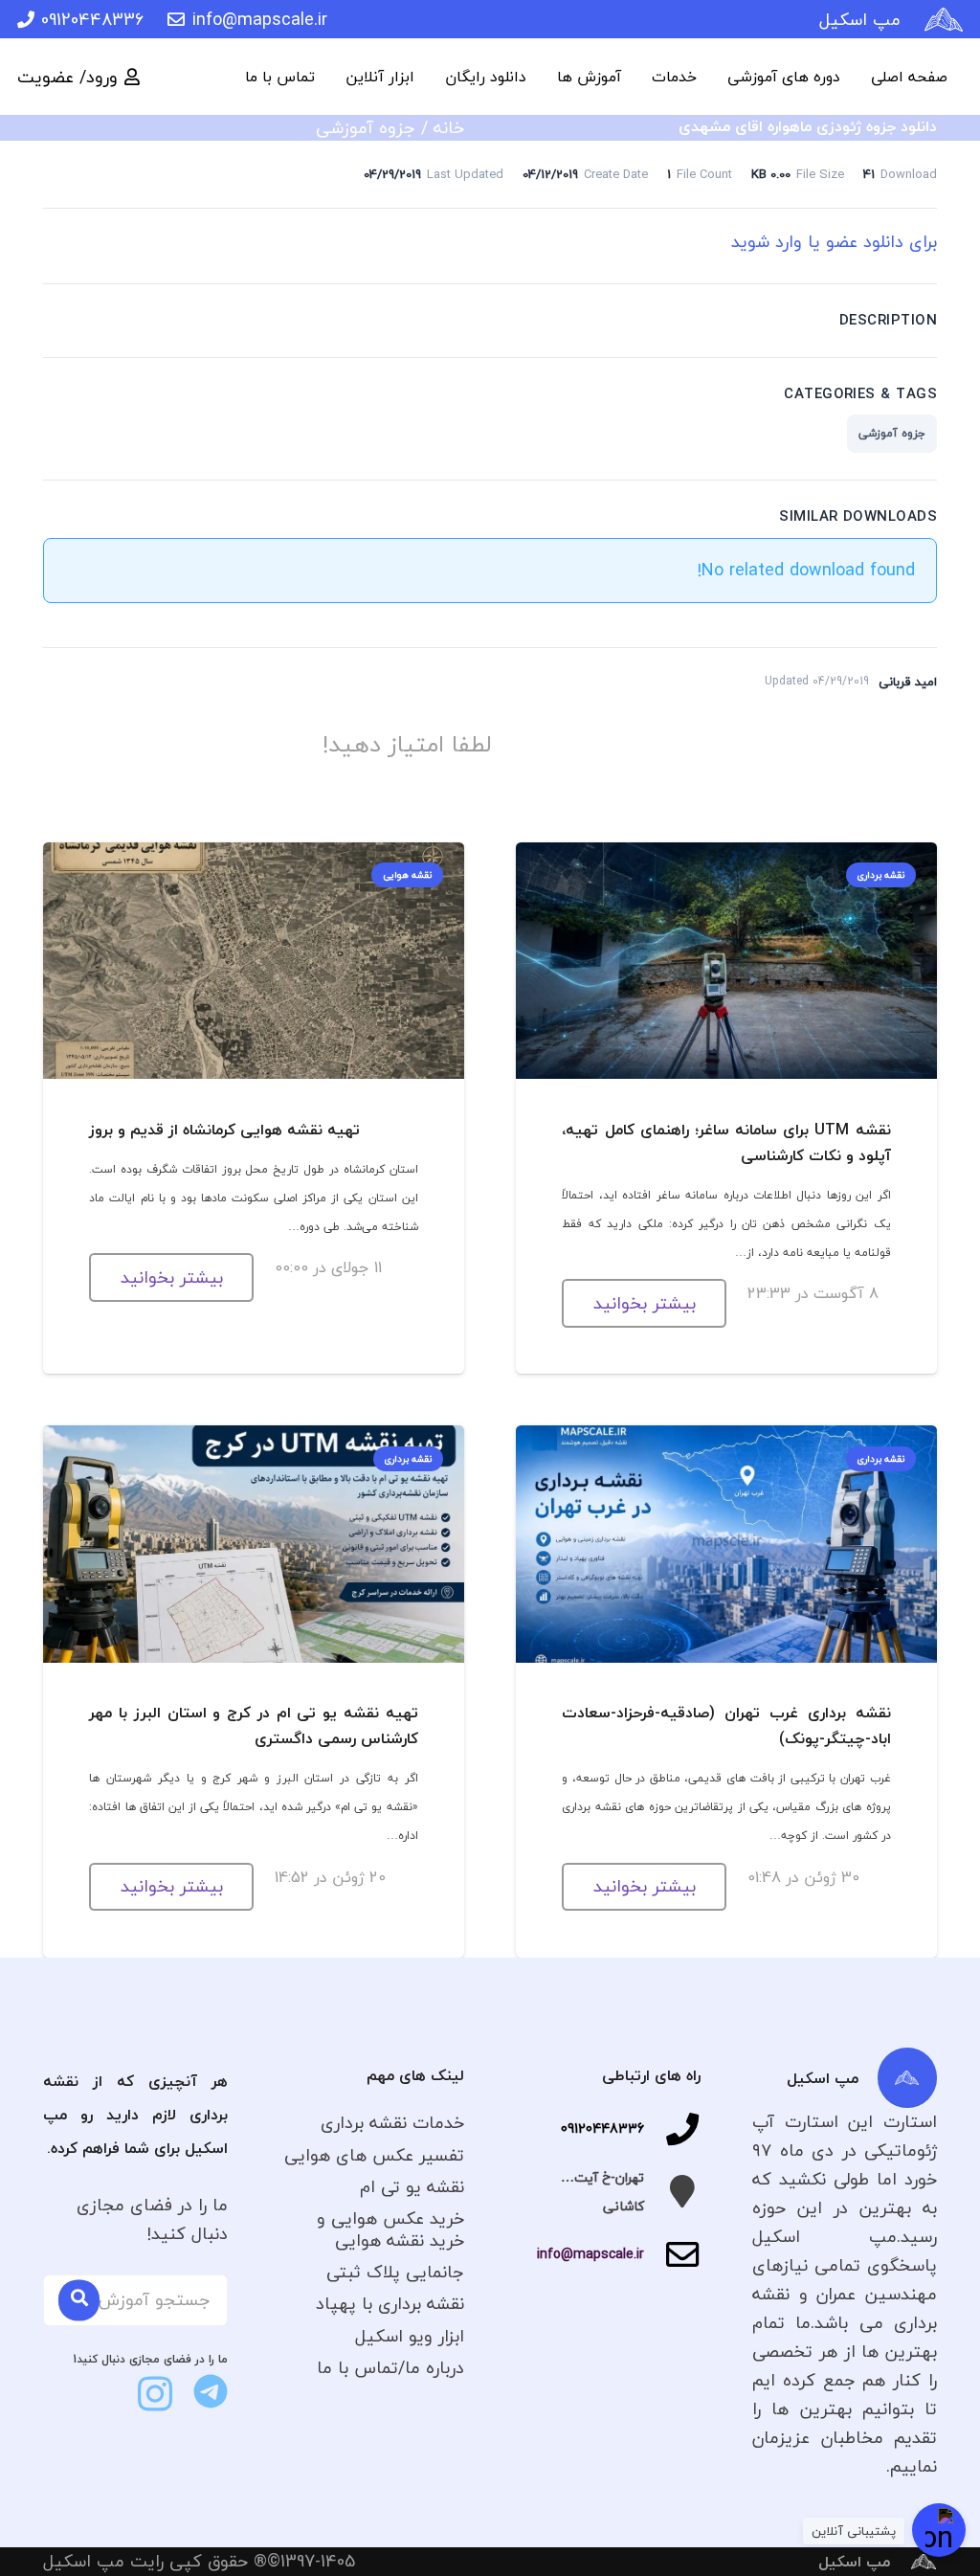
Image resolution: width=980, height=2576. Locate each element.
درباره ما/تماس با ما (390, 2368)
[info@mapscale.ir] (672, 2254)
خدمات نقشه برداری (392, 2123)
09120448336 (602, 2128)
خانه (449, 128)
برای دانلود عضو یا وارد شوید (834, 242)
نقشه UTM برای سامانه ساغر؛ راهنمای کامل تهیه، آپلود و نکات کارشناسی (726, 1142)
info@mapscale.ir (590, 2254)
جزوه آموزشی (366, 128)
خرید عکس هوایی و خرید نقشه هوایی (390, 2229)
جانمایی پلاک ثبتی (395, 2272)
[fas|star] (211, 2391)
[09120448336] (672, 2129)
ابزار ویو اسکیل (410, 2336)
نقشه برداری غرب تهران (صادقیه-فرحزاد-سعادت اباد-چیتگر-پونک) (726, 1725)
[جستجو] (79, 2301)
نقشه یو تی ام (412, 2187)
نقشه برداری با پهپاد (390, 2304)
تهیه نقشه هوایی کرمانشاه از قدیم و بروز (224, 1130)
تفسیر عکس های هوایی (374, 2155)
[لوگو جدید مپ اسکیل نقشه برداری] (944, 20)
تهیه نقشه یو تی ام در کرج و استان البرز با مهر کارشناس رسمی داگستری (253, 1725)
